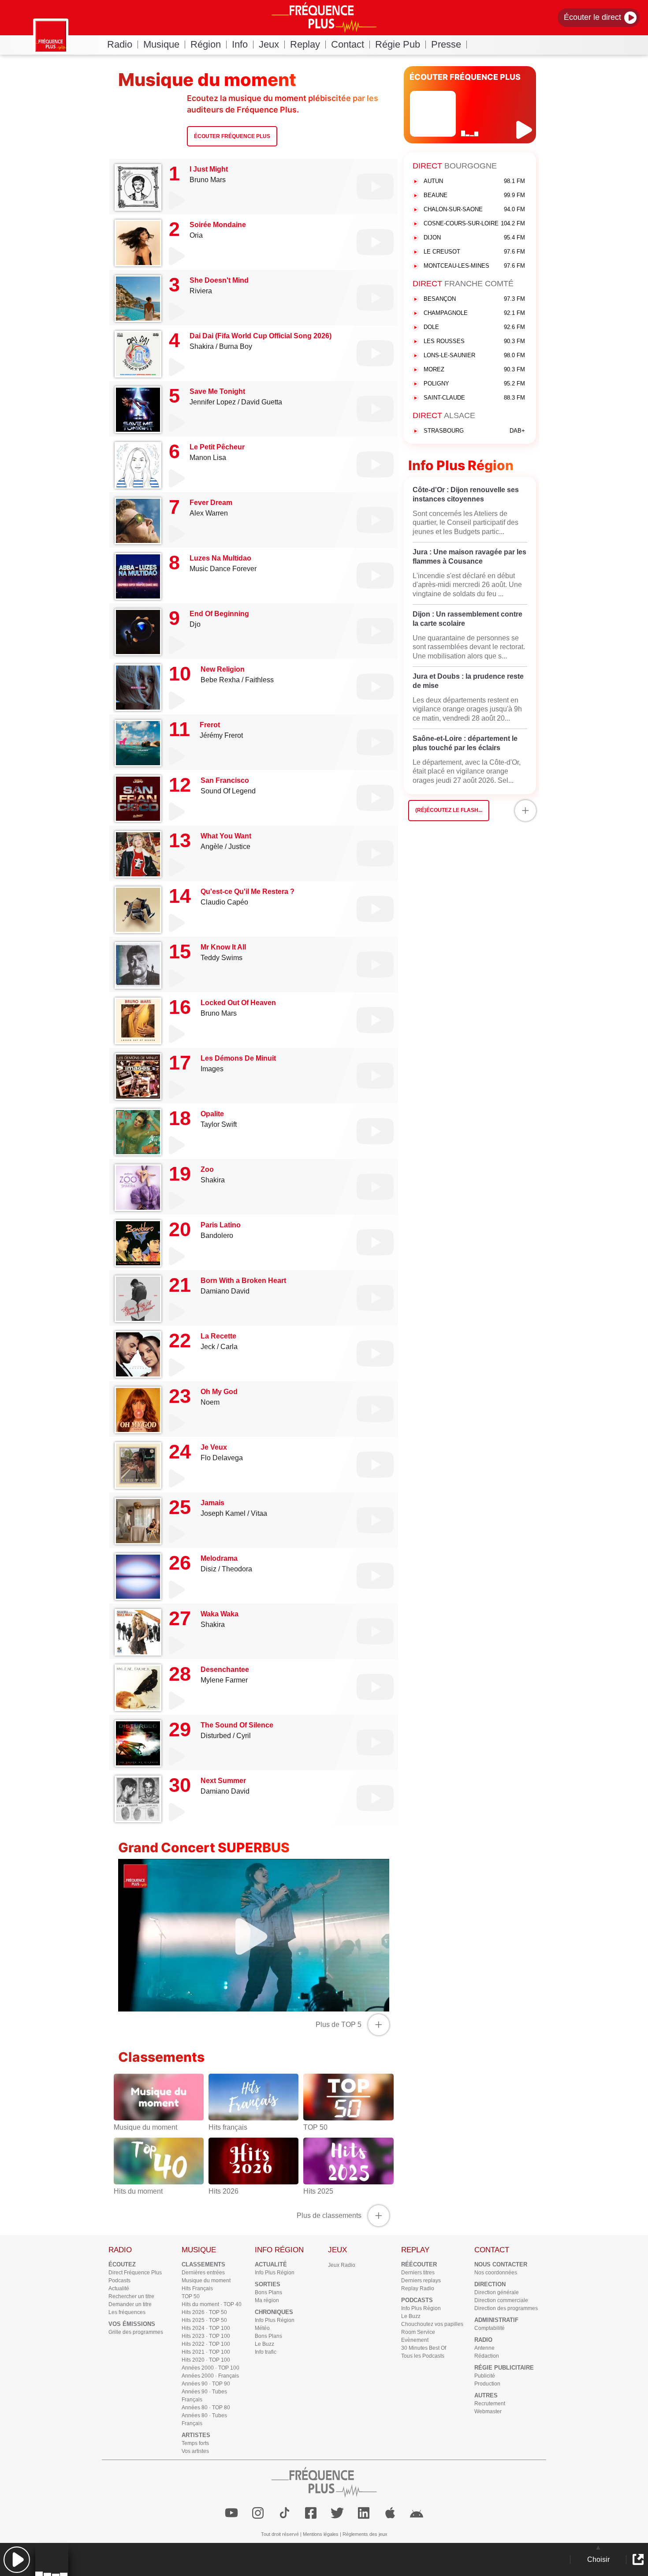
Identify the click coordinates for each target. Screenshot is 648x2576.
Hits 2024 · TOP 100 (206, 2328)
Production (487, 2384)
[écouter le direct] (525, 130)
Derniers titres (418, 2273)
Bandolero (217, 1236)
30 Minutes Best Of (424, 2348)
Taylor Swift (219, 1124)
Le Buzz (264, 2344)
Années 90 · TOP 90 (206, 2384)
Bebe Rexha (220, 680)
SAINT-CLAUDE (474, 398)
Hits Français (197, 2288)
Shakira (202, 346)
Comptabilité (490, 2328)
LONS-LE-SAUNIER (474, 355)
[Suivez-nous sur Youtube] (231, 2513)
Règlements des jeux (365, 2534)
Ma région (267, 2300)
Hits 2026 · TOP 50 (204, 2312)
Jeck (208, 1347)
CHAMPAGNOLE (474, 313)
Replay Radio (418, 2288)
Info (240, 44)
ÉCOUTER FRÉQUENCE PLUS (465, 77)
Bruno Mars (208, 180)
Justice (239, 847)
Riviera (201, 291)
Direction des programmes (506, 2308)
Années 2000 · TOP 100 (210, 2368)
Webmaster (488, 2411)
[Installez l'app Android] (417, 2513)
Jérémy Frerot (221, 735)
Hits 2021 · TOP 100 (206, 2352)
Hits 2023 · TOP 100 (206, 2336)
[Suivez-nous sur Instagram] (258, 2513)
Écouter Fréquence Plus (232, 136)
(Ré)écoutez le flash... (449, 810)
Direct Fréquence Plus (135, 2273)
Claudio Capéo (224, 902)
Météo (262, 2328)
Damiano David (225, 1291)
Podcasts (119, 2281)
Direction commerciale (501, 2300)
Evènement (415, 2340)
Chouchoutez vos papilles (432, 2324)
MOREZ (474, 369)
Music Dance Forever (223, 569)
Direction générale (497, 2292)
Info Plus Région (275, 2273)
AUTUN (474, 181)
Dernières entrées (203, 2273)
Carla (229, 1347)
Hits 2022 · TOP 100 (206, 2344)
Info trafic (266, 2352)
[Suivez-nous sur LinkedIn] (364, 2513)
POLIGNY (474, 383)
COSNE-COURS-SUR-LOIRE (474, 223)
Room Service (418, 2332)
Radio (120, 44)
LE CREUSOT (474, 252)
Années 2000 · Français (210, 2376)
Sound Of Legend (228, 791)
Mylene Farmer (224, 1680)
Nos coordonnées (496, 2273)
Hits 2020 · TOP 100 (206, 2360)
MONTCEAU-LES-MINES (474, 266)
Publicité (485, 2376)
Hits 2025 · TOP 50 (204, 2320)
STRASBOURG (474, 431)
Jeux (269, 44)
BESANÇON (474, 299)
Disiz (209, 1569)
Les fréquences (127, 2312)
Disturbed (216, 1736)
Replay (305, 44)
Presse (446, 44)
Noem (210, 1402)
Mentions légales (321, 2534)
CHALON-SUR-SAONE (474, 209)
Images (212, 1069)
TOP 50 (191, 2296)
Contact (348, 44)
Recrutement (490, 2404)
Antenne (484, 2348)
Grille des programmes (136, 2332)
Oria (196, 235)
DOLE (474, 327)
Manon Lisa (208, 458)
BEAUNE (474, 195)
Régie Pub (398, 44)
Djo (195, 624)
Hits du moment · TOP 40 (212, 2304)
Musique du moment (206, 2281)
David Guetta (262, 402)
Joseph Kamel (223, 1513)
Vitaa (259, 1513)
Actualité (119, 2288)
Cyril (244, 1736)
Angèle (212, 847)
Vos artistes (195, 2451)
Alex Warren (209, 513)
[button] (17, 2559)
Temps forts (195, 2443)
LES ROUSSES (474, 341)
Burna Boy (236, 346)
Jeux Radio (342, 2265)
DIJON (474, 237)
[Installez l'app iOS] (390, 2513)
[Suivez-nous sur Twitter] (337, 2513)
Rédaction (487, 2356)
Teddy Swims (222, 958)
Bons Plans (268, 2292)
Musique (161, 44)
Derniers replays (421, 2281)
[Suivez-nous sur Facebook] (311, 2513)
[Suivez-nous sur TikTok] (284, 2513)
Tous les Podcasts (423, 2356)
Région (206, 44)
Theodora (237, 1569)
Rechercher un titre (131, 2296)
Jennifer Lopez (213, 402)
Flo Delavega (222, 1458)
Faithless (259, 680)
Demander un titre (130, 2304)
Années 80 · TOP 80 (206, 2408)
